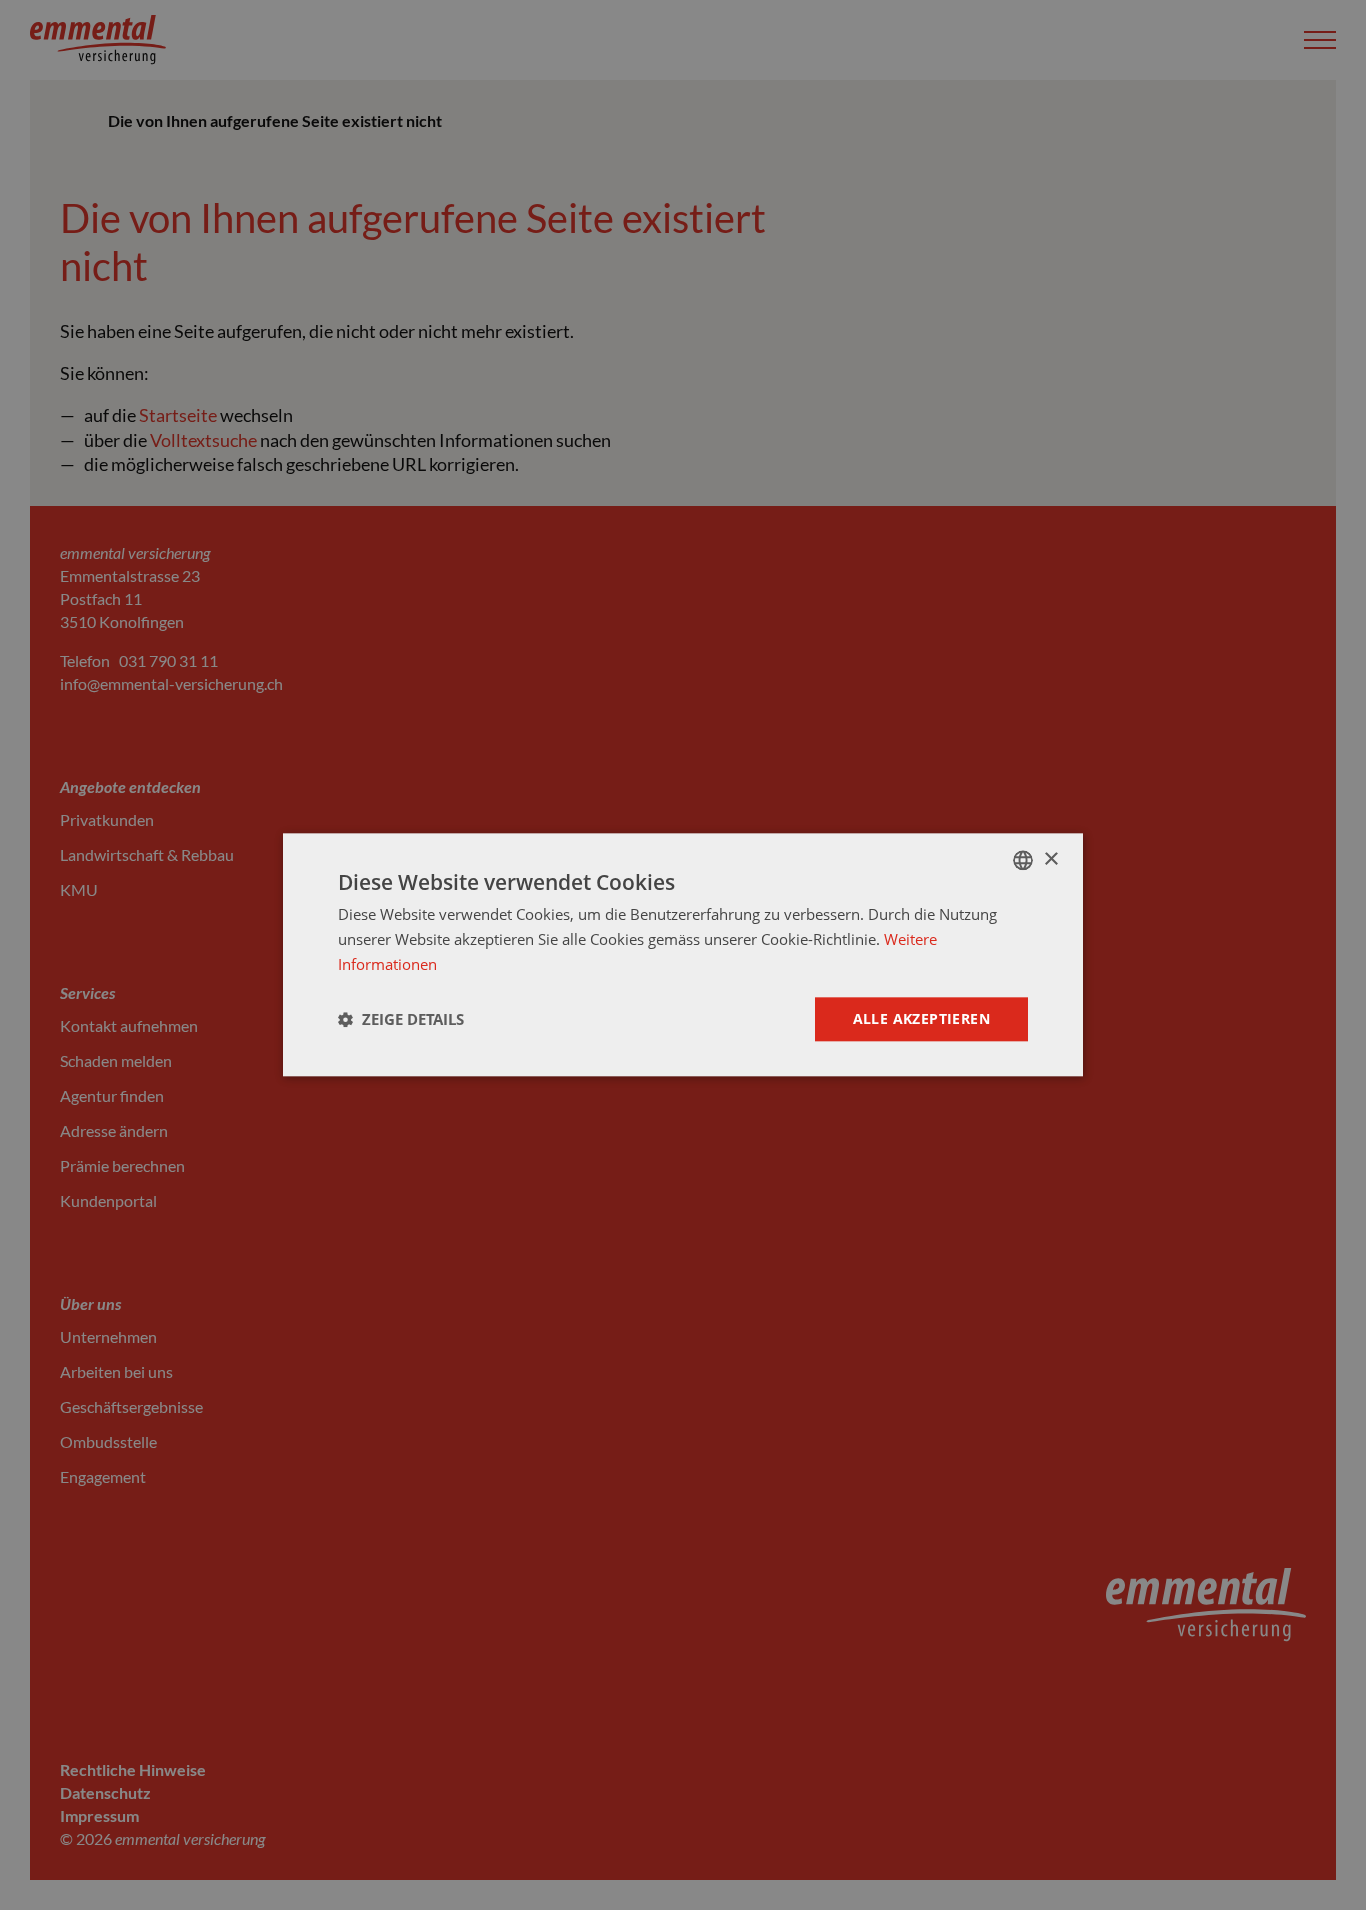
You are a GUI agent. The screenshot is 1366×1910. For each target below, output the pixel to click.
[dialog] (683, 954)
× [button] (1050, 859)
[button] (401, 1019)
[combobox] (1023, 860)
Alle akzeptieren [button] (921, 1018)
